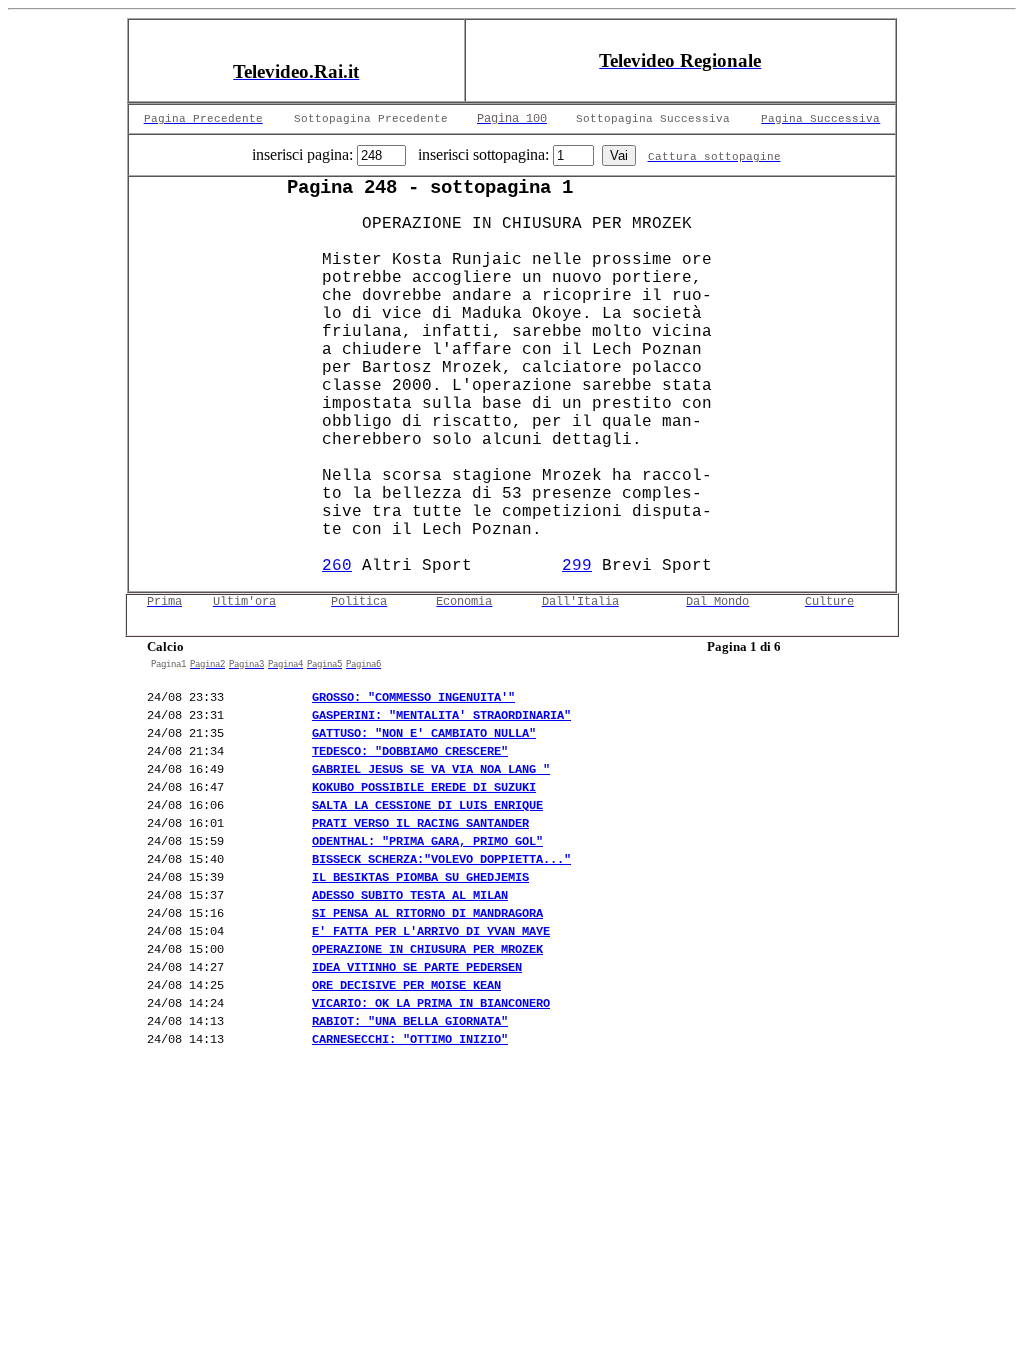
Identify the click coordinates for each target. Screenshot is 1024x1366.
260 (337, 566)
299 (577, 566)
